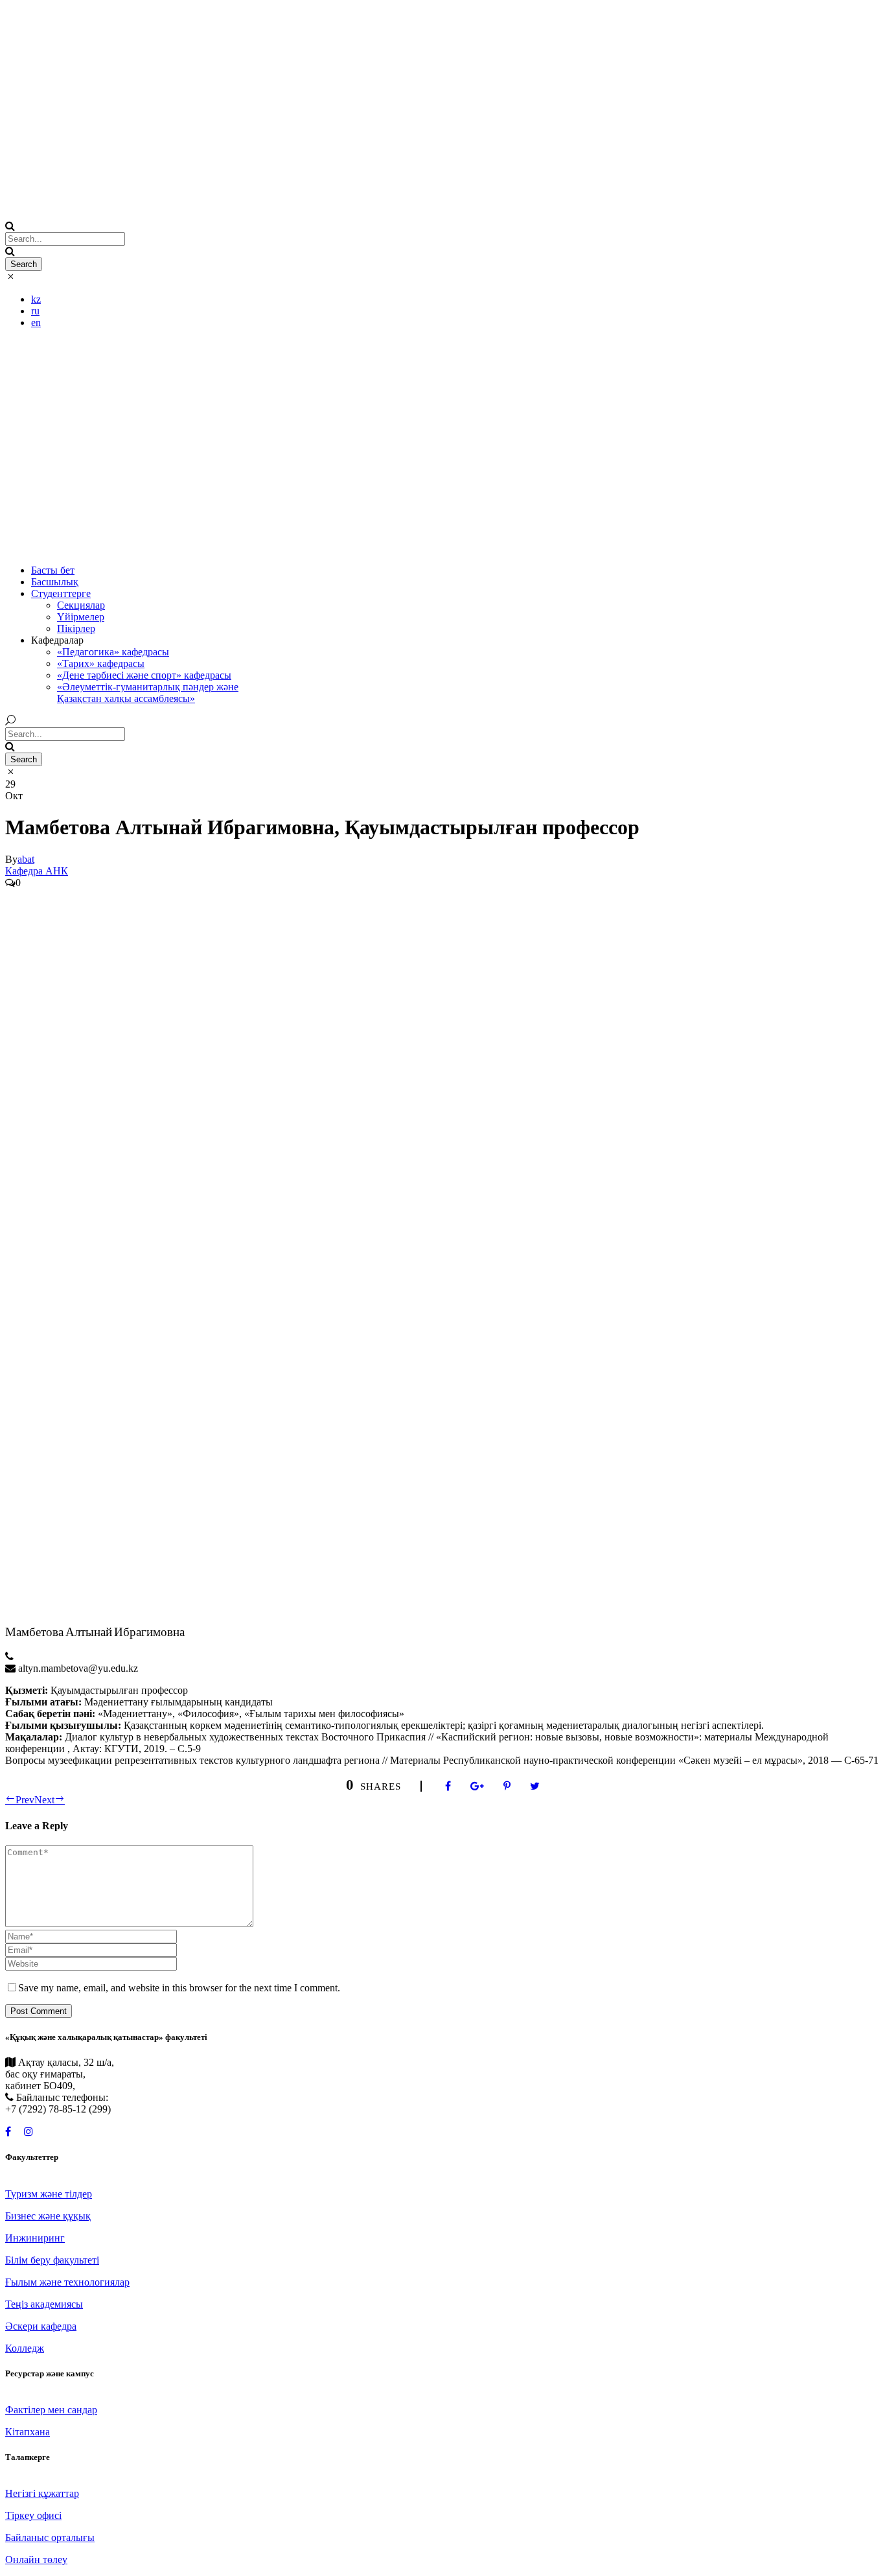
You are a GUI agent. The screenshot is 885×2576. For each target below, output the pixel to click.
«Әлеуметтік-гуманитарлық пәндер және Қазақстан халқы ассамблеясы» (148, 693)
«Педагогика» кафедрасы (113, 652)
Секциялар (81, 605)
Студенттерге (61, 593)
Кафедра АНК (37, 871)
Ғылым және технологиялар (67, 2282)
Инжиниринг (35, 2238)
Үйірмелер (81, 617)
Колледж (25, 2348)
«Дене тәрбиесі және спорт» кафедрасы (144, 675)
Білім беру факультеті (52, 2260)
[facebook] (8, 2132)
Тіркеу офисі (33, 2515)
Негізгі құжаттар (42, 2493)
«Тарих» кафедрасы (101, 663)
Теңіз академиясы (44, 2304)
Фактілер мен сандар (51, 2410)
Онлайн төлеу (36, 2559)
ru (35, 311)
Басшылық (55, 582)
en (36, 322)
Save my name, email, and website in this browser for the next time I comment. (179, 1988)
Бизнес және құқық (48, 2216)
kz (36, 299)
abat (26, 859)
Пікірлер (76, 628)
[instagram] (29, 2132)
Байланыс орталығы (50, 2537)
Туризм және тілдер (49, 2194)
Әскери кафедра (41, 2326)
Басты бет (53, 570)
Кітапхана (28, 2432)
